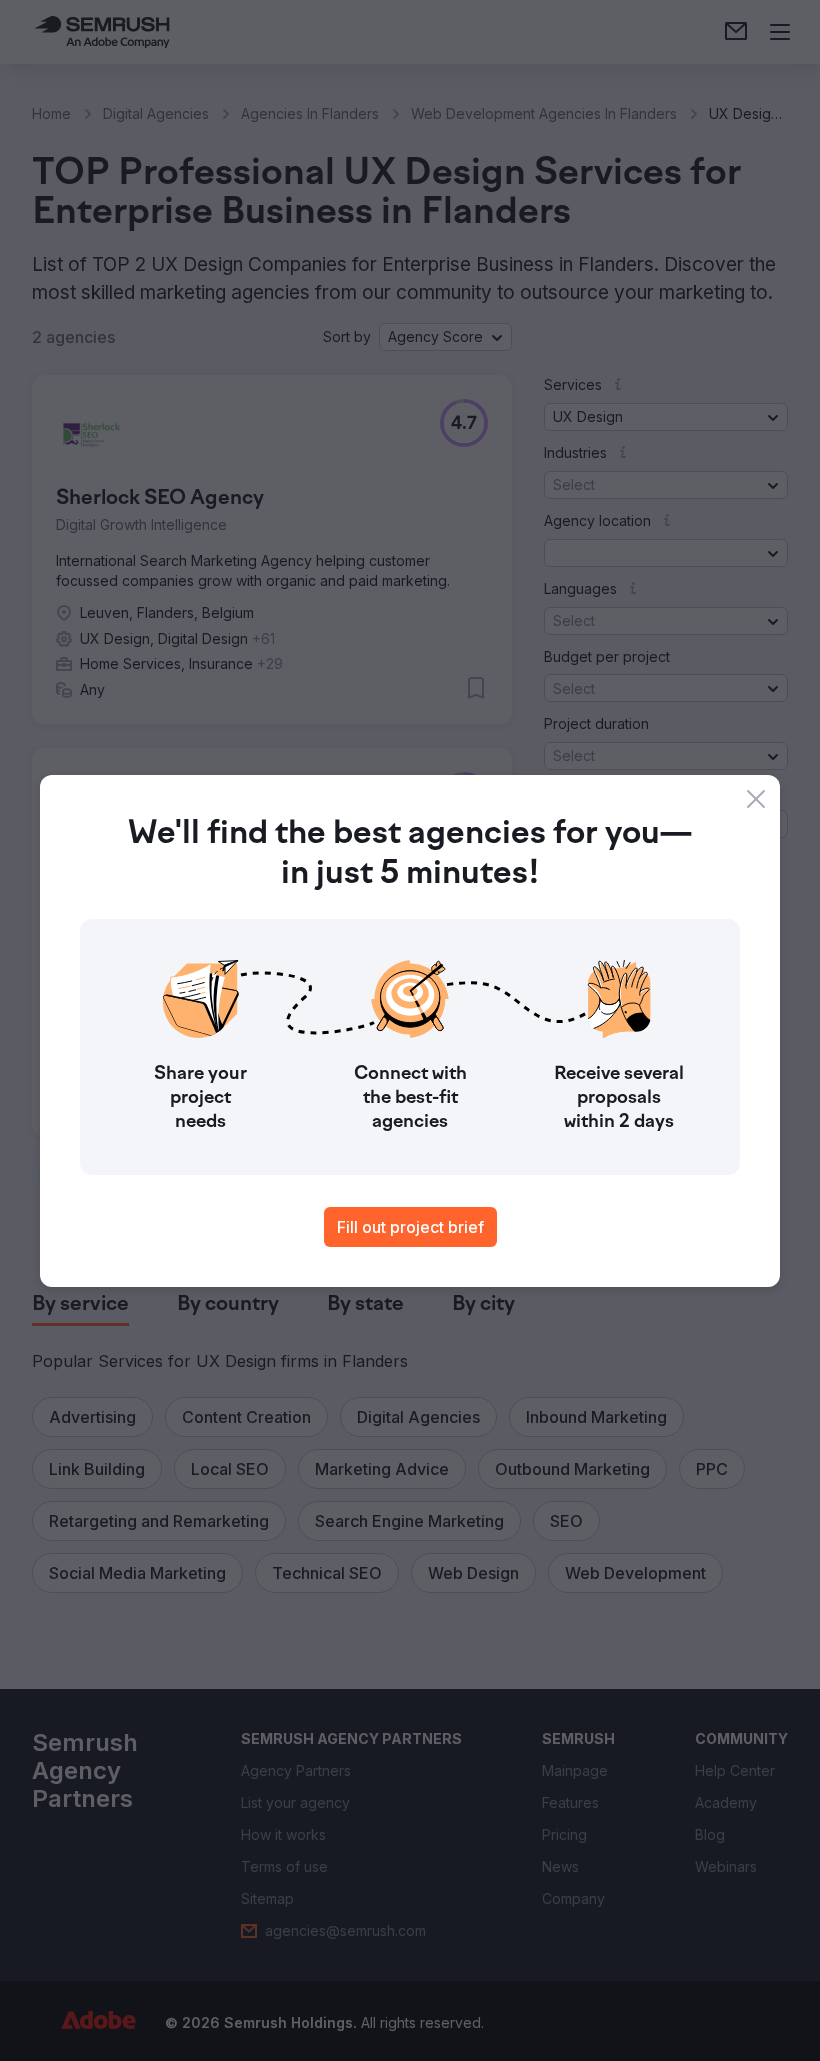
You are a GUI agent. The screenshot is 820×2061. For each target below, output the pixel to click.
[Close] (756, 799)
